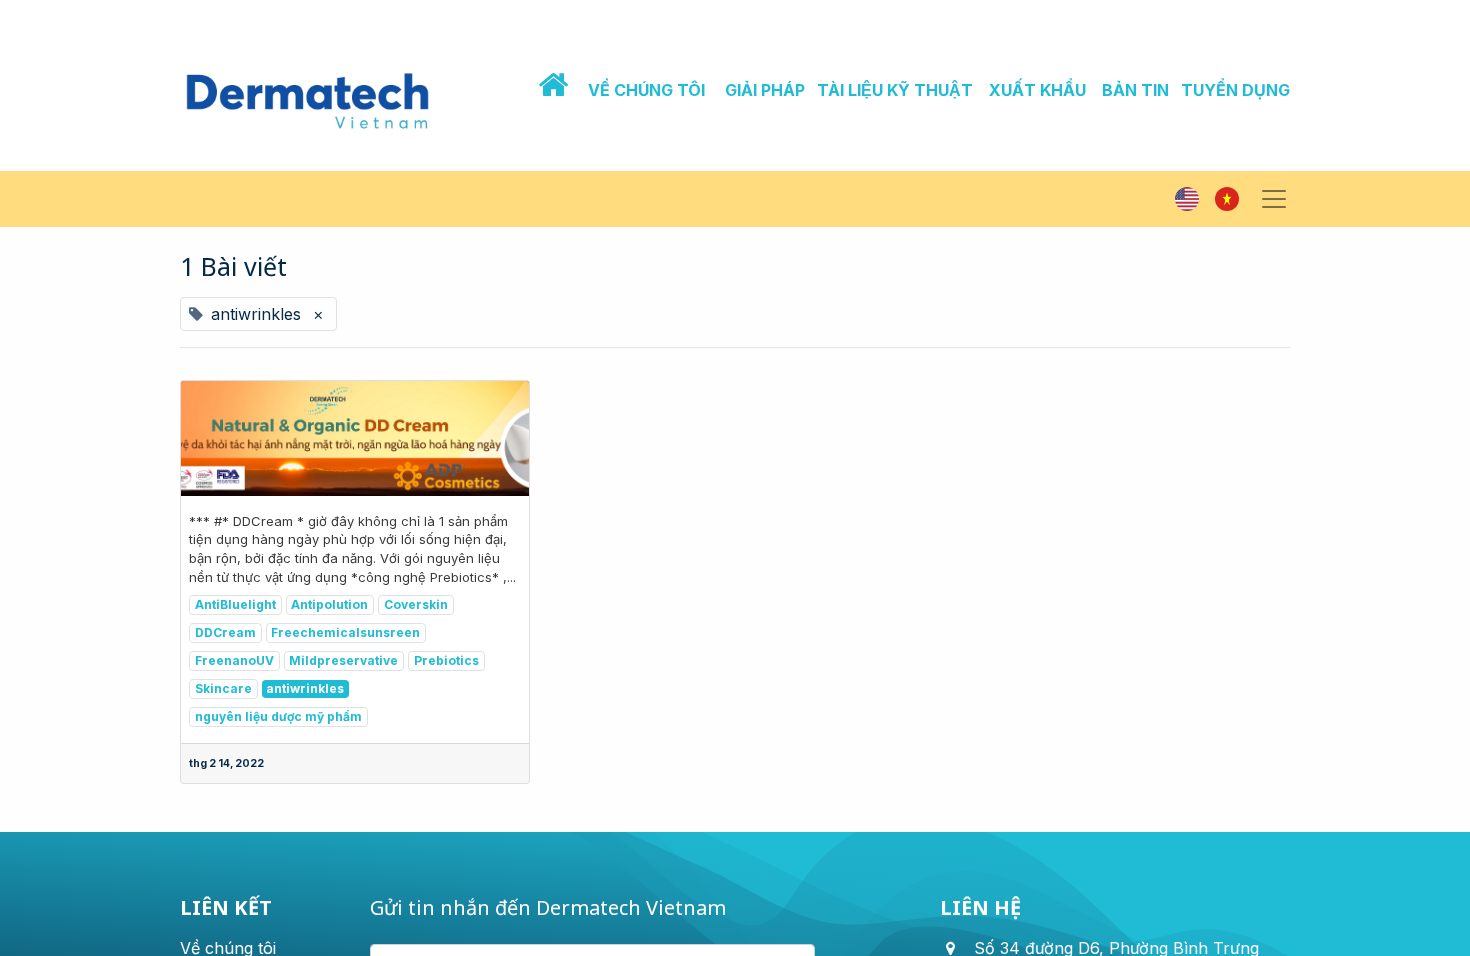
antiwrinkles (305, 688)
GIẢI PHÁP (765, 90)
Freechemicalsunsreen (345, 632)
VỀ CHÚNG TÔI (646, 90)
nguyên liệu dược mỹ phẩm (278, 716)
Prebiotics (446, 660)
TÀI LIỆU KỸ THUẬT (895, 90)
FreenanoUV (234, 660)
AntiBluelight (235, 604)
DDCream (225, 632)
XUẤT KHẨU (1037, 90)
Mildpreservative (343, 660)
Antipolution (329, 604)
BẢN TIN (1135, 90)
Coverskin (416, 604)
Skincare (223, 688)
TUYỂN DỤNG (1235, 90)
